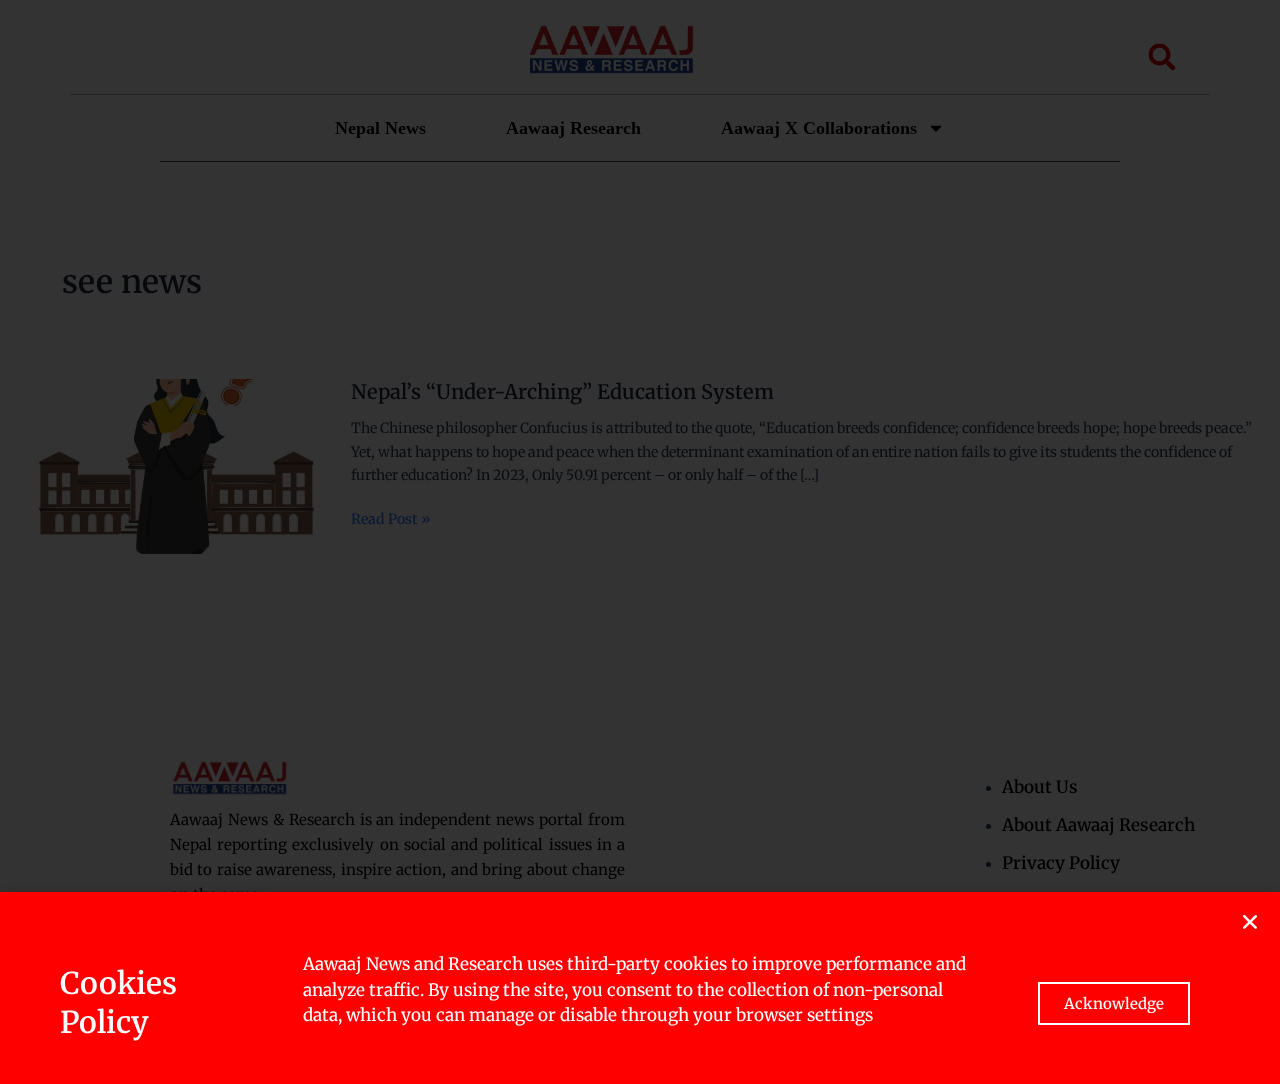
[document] (640, 542)
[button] (1250, 922)
